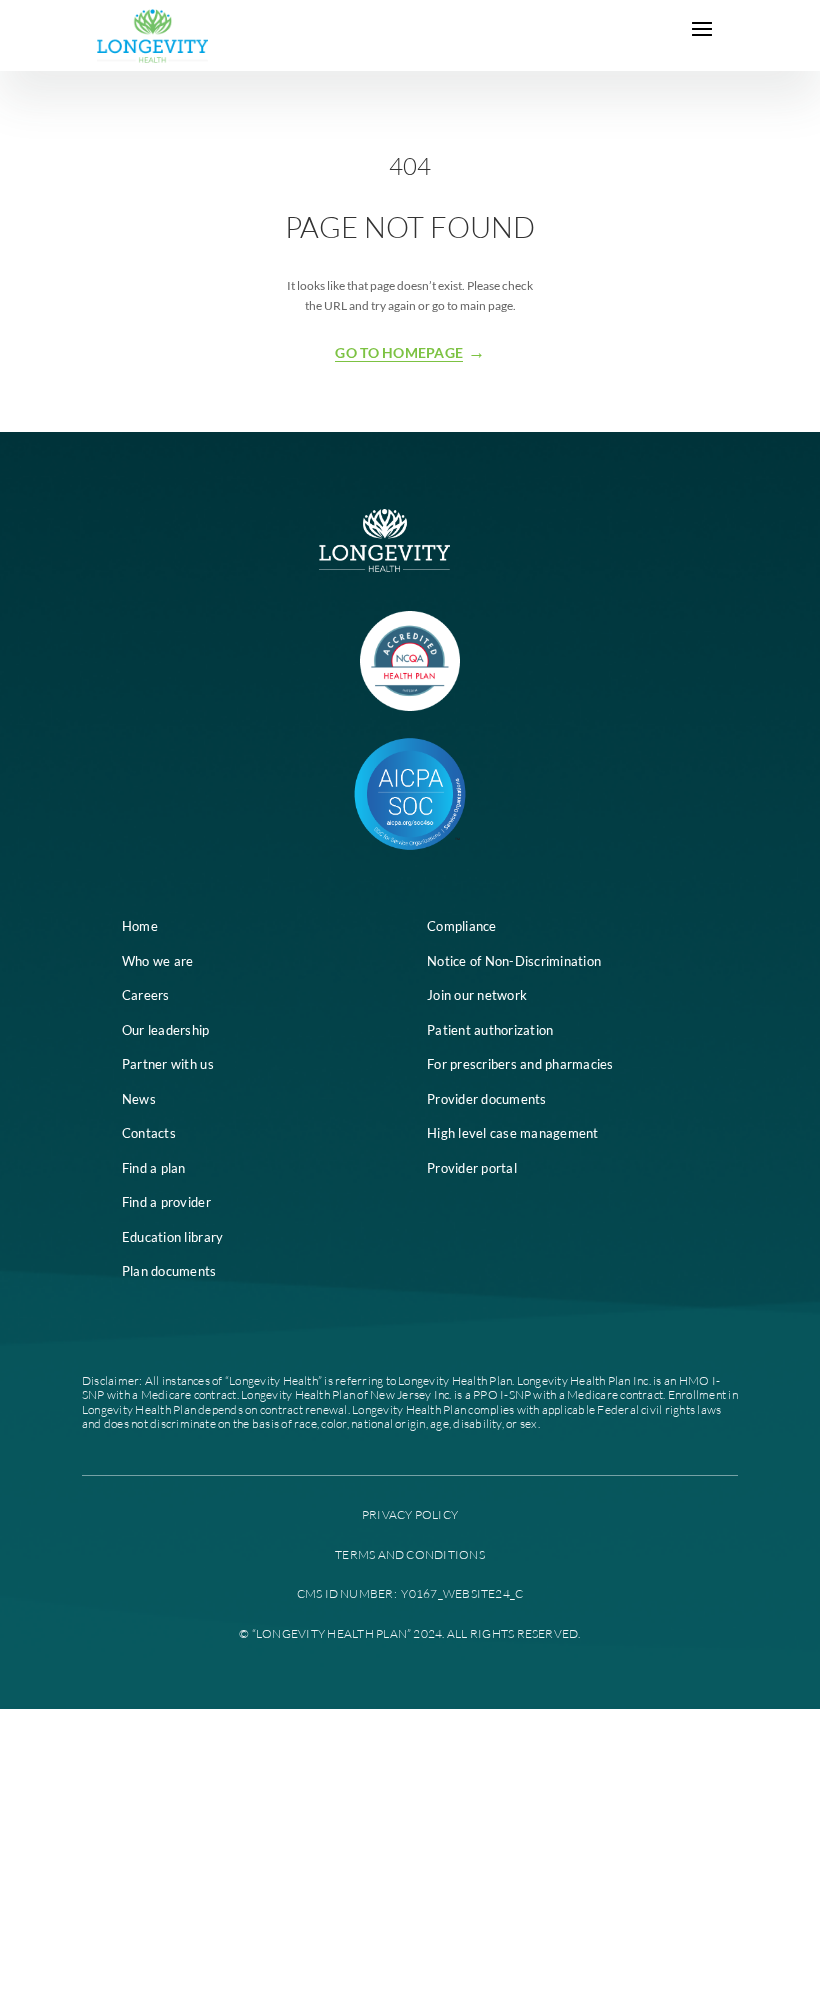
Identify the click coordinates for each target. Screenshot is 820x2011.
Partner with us (168, 1064)
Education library (172, 1237)
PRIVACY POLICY (410, 1514)
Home (140, 926)
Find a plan (154, 1168)
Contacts (149, 1133)
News (139, 1099)
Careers (146, 995)
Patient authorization (490, 1030)
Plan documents (169, 1271)
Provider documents (487, 1099)
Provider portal (472, 1168)
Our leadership (166, 1030)
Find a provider (166, 1202)
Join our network (477, 995)
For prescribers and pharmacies (520, 1064)
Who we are (158, 961)
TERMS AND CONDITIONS (410, 1554)
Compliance (462, 926)
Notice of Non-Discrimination (514, 961)
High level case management (513, 1133)
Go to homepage (399, 353)
